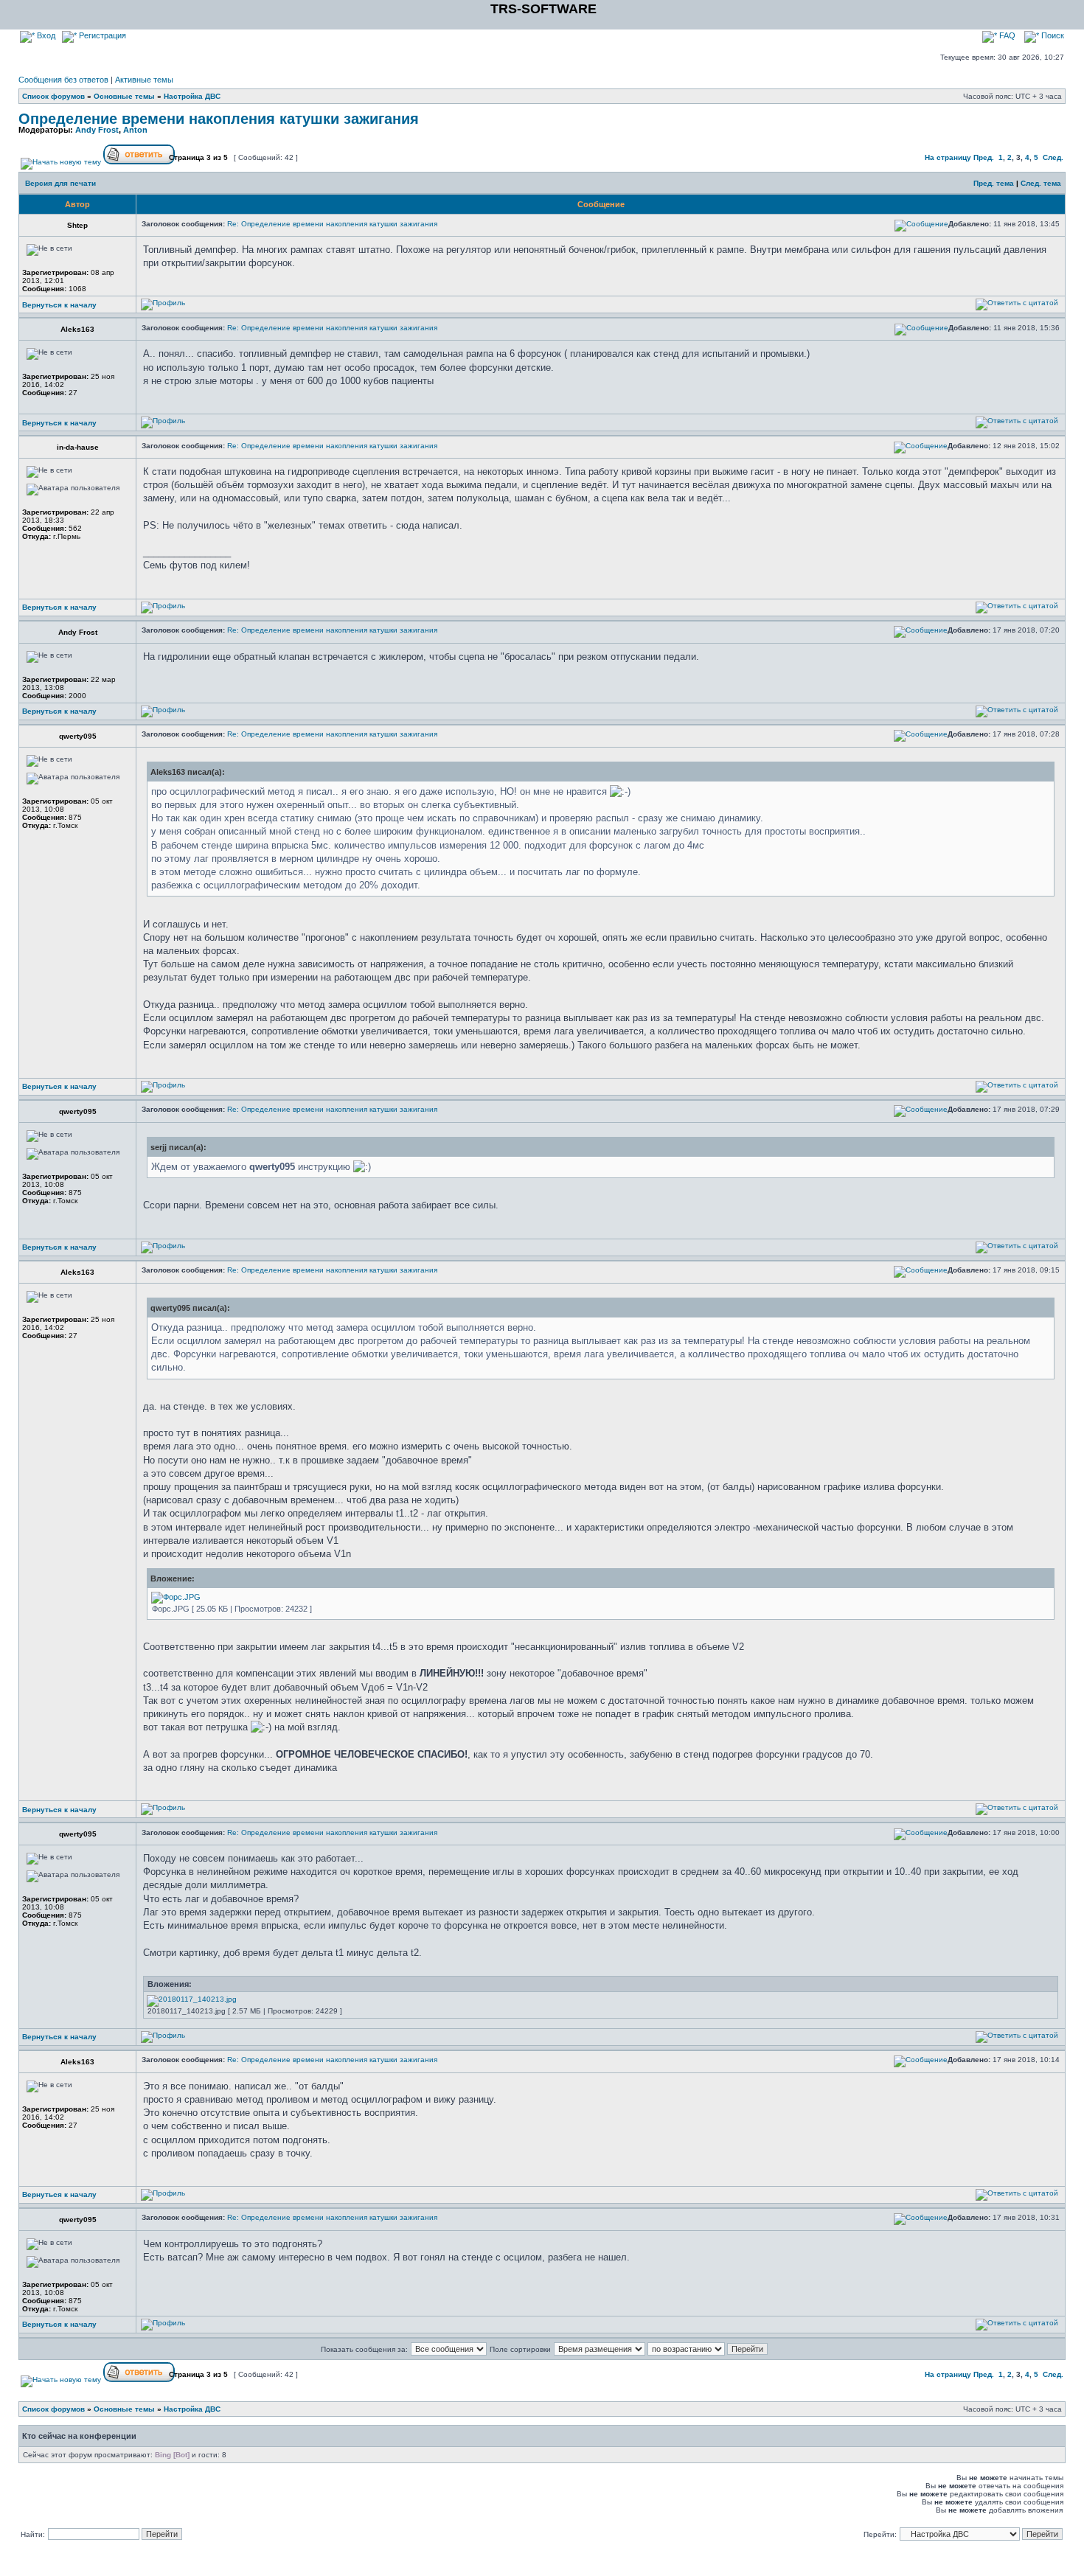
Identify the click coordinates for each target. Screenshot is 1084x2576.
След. (1053, 157)
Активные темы (144, 80)
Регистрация (101, 35)
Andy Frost (97, 130)
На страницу (948, 157)
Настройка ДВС (192, 96)
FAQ (1006, 35)
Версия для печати (60, 183)
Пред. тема (994, 183)
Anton (135, 130)
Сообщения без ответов (63, 80)
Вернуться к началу (59, 305)
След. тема (1041, 183)
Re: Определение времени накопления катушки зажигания (332, 224)
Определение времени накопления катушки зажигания (219, 119)
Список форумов (53, 96)
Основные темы (124, 96)
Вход (45, 35)
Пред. (984, 157)
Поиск (1052, 35)
